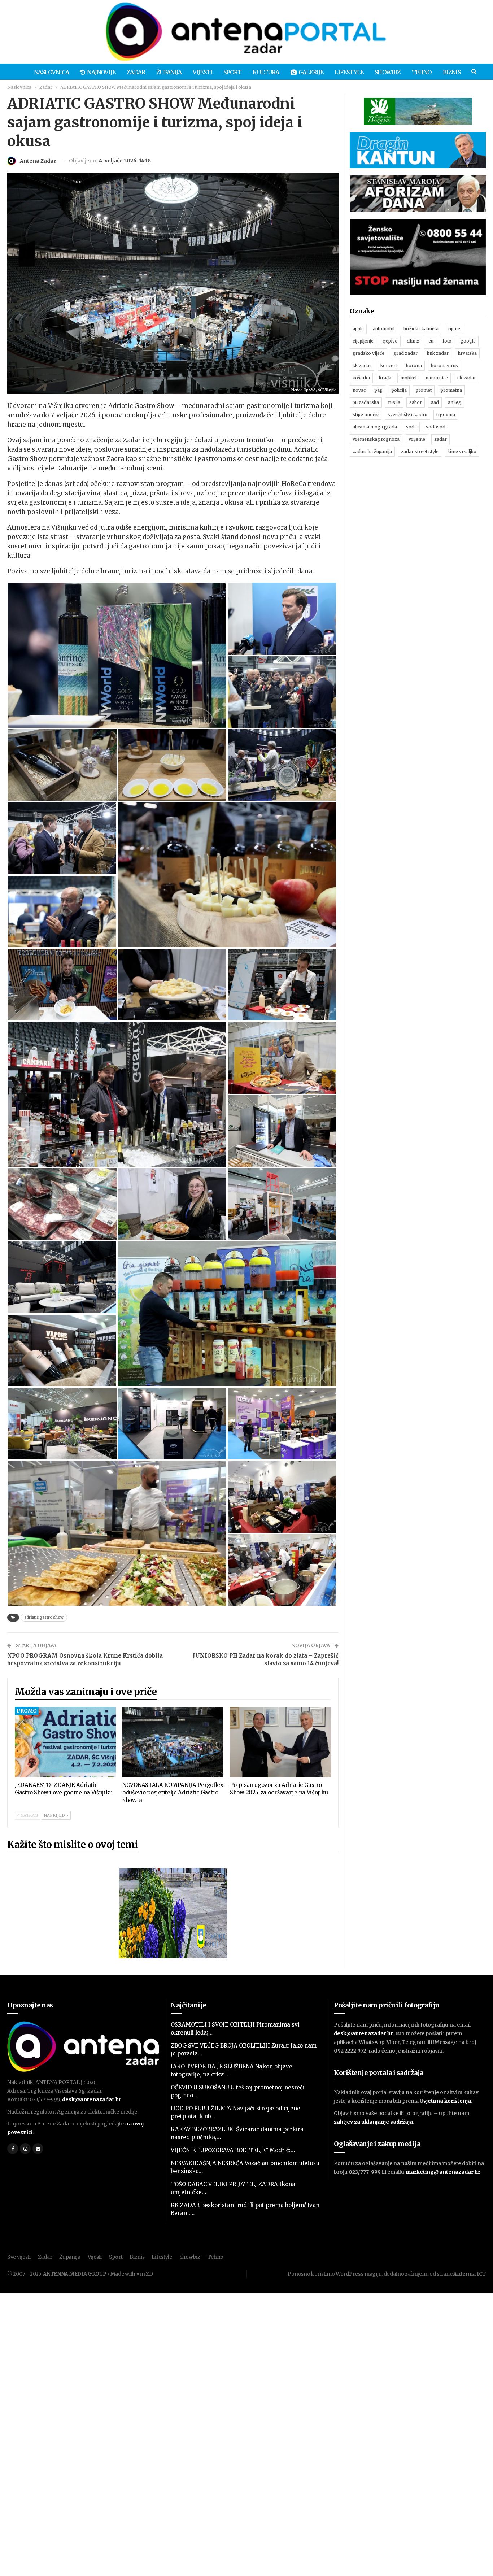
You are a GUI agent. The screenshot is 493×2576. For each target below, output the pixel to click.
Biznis (452, 72)
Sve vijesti (19, 2257)
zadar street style (420, 451)
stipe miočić (366, 415)
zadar (440, 439)
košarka (361, 378)
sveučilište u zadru (407, 415)
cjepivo (390, 341)
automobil (384, 329)
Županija (169, 72)
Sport (232, 72)
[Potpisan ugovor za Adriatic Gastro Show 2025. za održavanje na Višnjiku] (280, 1742)
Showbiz (387, 72)
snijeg (455, 402)
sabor (416, 402)
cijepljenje (363, 341)
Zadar (136, 72)
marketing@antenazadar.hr (443, 2172)
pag (379, 390)
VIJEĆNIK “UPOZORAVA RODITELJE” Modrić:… (233, 2150)
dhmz (413, 341)
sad (435, 402)
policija (399, 390)
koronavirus (444, 365)
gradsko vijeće (368, 353)
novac (359, 390)
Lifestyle (349, 72)
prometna (451, 390)
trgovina (446, 415)
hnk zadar (438, 353)
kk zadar (362, 365)
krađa (385, 378)
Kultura (266, 72)
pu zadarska (366, 402)
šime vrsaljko (462, 451)
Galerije (311, 72)
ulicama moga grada (375, 427)
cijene (454, 329)
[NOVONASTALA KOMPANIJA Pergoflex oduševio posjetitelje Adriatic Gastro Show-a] (173, 1742)
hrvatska (467, 353)
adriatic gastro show (44, 1617)
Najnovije (101, 72)
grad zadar (405, 353)
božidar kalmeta (421, 329)
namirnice (437, 378)
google (468, 341)
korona (414, 365)
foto (447, 341)
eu (431, 341)
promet (424, 390)
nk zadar (466, 378)
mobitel (408, 378)
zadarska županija (372, 451)
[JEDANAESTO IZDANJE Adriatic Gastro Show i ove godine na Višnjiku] (65, 1742)
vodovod (436, 427)
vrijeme (417, 439)
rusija (394, 402)
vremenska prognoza (376, 439)
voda (411, 427)
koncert (389, 365)
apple (358, 329)
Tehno (422, 72)
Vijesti (202, 72)
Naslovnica (51, 72)
